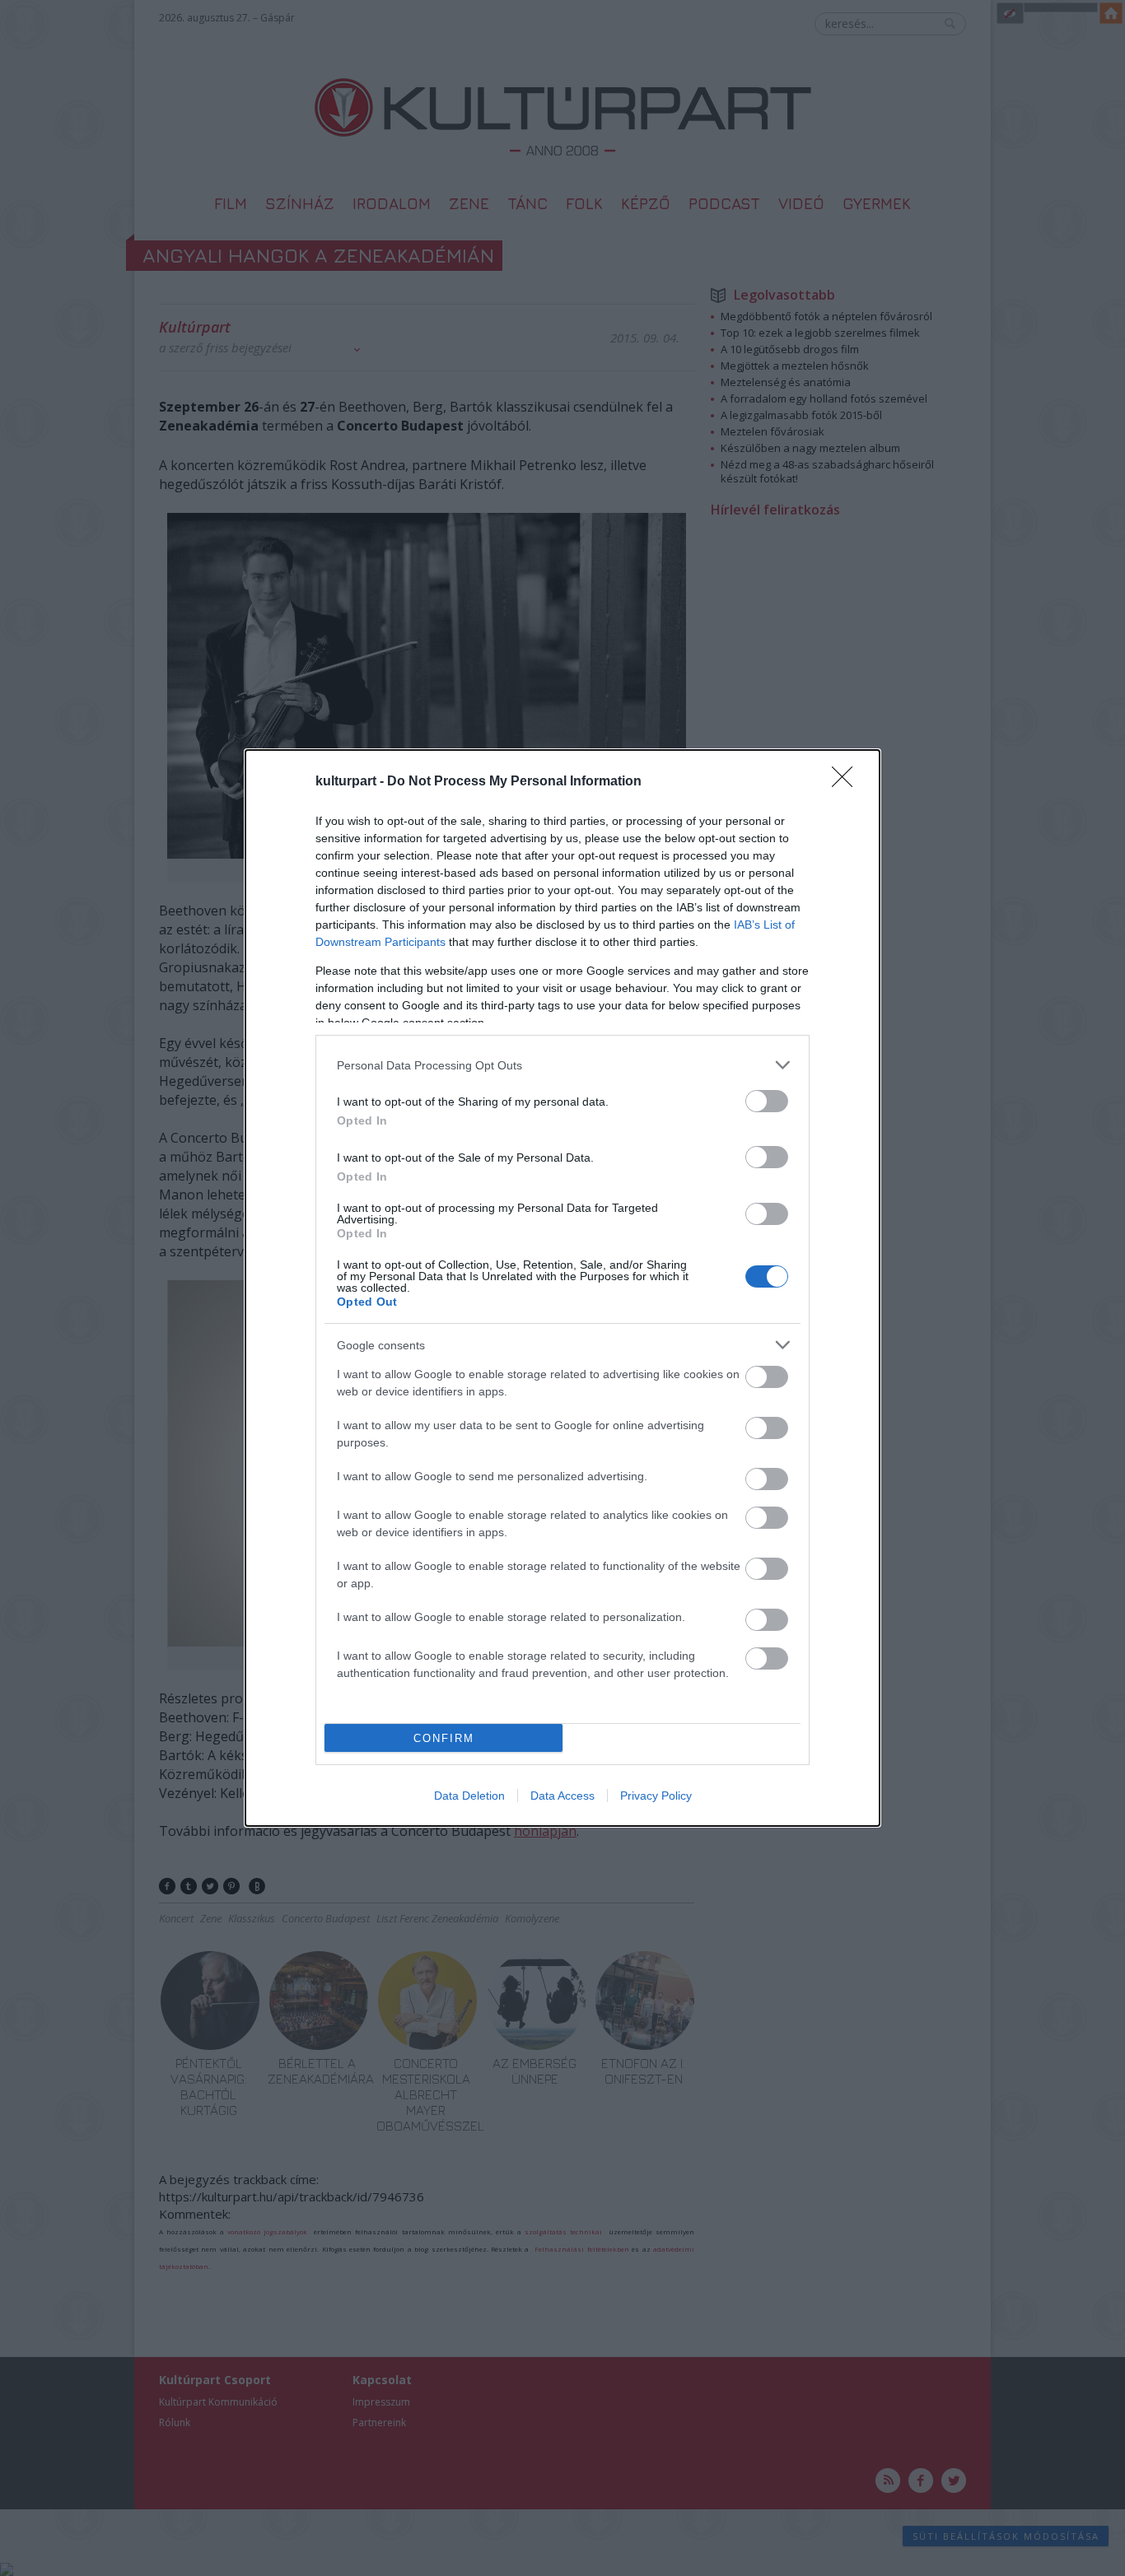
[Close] (847, 782)
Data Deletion (469, 1796)
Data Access (562, 1796)
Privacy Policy (656, 1796)
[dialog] (562, 1288)
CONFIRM (444, 1738)
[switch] (767, 1101)
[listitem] (562, 1065)
